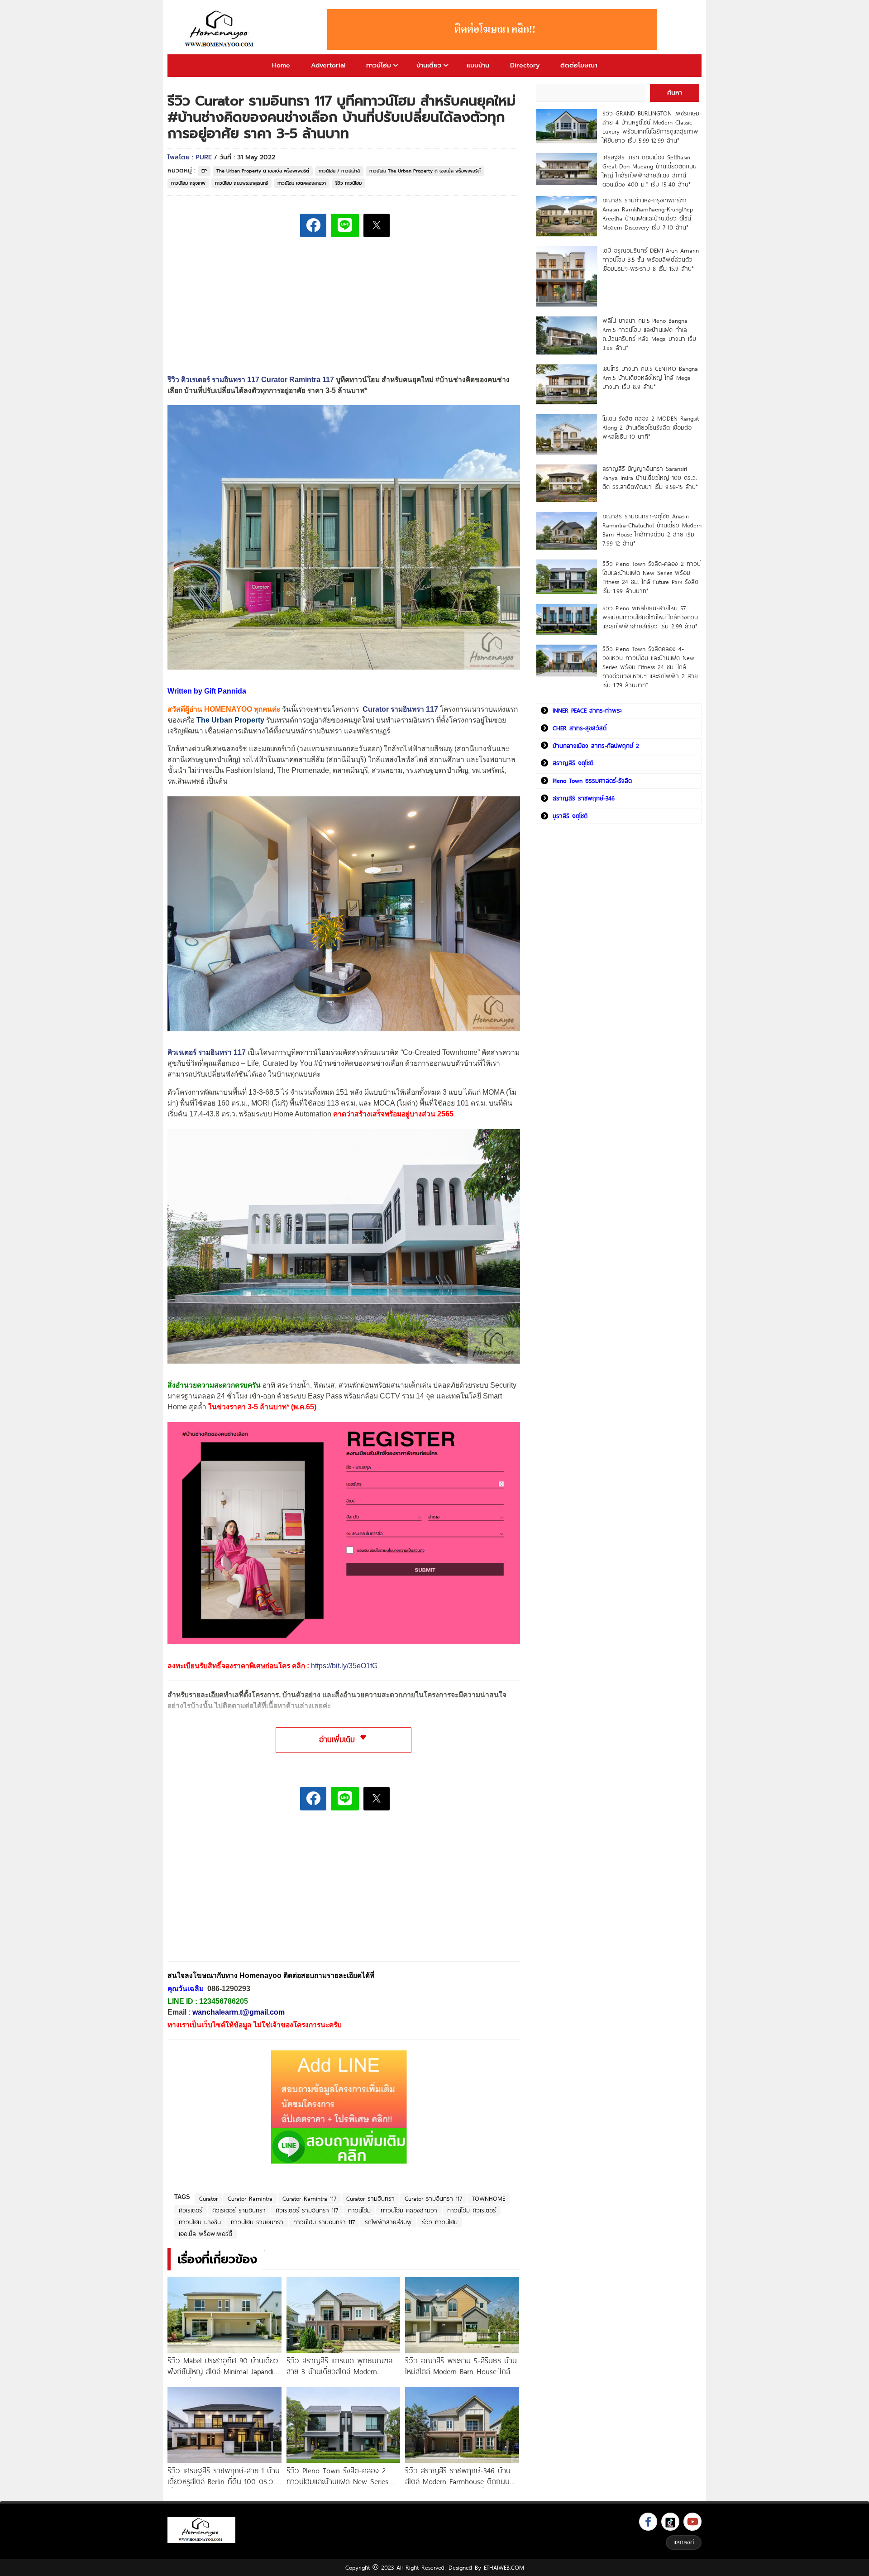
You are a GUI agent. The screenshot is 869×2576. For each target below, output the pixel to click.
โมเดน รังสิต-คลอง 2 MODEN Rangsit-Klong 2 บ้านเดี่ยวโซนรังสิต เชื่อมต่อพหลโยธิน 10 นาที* (652, 427)
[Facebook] (648, 2522)
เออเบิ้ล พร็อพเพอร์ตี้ (205, 2234)
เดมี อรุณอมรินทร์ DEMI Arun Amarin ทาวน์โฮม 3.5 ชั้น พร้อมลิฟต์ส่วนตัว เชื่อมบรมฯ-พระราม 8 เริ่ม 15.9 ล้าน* (651, 259)
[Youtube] (692, 2522)
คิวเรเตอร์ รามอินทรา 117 (207, 1052)
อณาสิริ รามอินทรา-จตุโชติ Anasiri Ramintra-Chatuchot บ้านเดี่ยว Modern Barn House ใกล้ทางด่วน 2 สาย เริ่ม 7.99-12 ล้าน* (652, 530)
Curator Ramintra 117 (309, 2198)
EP (204, 171)
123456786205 (224, 2001)
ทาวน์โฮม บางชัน (200, 2222)
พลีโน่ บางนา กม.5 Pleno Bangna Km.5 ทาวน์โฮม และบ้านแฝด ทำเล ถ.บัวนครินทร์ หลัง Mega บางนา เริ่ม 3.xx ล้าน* (649, 334)
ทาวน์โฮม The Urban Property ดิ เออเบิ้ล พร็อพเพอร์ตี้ (425, 171)
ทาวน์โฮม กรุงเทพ (188, 183)
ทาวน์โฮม (379, 65)
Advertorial (328, 65)
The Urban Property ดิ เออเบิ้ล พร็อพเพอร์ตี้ (263, 171)
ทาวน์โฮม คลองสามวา (409, 2210)
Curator (208, 2198)
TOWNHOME (489, 2198)
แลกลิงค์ (684, 2542)
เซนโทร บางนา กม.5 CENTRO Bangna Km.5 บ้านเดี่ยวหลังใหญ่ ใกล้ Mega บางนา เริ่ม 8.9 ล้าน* (650, 378)
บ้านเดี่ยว (429, 65)
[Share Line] (345, 225)
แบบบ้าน (478, 65)
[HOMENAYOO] (221, 29)
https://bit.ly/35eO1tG (344, 1666)
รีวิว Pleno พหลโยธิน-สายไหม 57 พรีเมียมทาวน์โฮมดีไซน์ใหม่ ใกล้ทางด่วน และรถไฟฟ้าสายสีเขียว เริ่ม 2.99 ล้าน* (650, 617)
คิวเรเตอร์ (191, 2210)
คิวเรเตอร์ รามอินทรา (239, 2210)
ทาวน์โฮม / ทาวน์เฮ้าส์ (339, 171)
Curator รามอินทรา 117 (400, 709)
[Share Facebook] (313, 225)
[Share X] (377, 225)
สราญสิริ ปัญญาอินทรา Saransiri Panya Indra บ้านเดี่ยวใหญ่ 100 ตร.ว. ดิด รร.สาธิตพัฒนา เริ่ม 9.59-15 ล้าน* (650, 478)
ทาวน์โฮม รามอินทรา (257, 2222)
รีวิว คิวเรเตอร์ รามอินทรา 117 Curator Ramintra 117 (251, 380)
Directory (525, 65)
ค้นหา (675, 93)
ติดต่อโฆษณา (579, 65)
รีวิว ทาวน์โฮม (349, 183)
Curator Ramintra (250, 2198)
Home (281, 65)
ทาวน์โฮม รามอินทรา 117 (324, 2222)
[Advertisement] (235, 1892)
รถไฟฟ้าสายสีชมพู (388, 2222)
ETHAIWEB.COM (504, 2567)
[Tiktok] (670, 2522)
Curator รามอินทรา (370, 2198)
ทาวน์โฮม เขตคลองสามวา (302, 183)
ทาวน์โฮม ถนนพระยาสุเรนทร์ (241, 183)
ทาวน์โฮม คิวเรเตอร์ (472, 2210)
